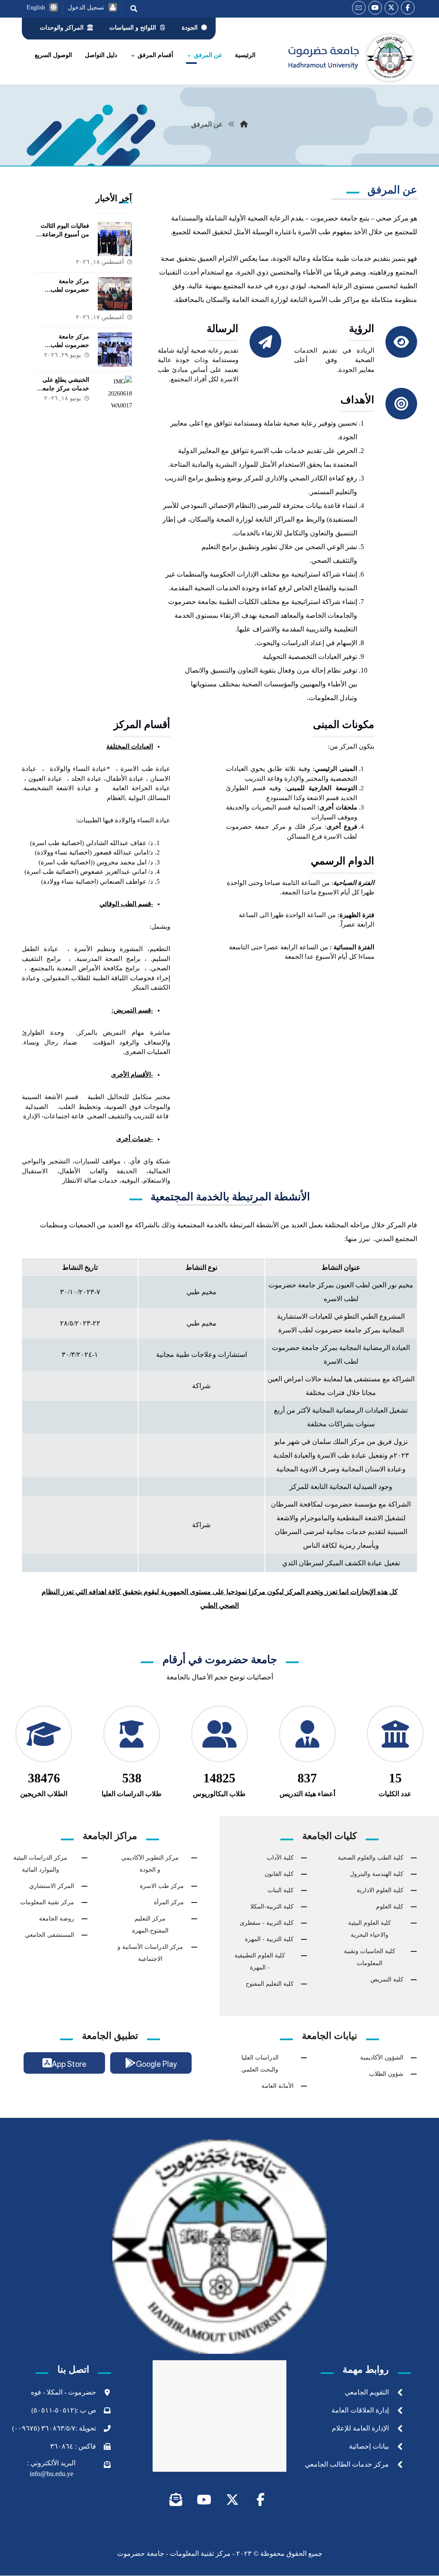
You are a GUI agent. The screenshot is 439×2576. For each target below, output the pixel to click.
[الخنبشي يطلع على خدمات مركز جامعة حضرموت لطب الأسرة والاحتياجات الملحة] (115, 393)
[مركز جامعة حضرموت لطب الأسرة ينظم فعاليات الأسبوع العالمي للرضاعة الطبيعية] (115, 294)
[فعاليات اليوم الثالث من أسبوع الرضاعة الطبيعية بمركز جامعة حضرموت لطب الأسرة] (115, 239)
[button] (408, 8)
